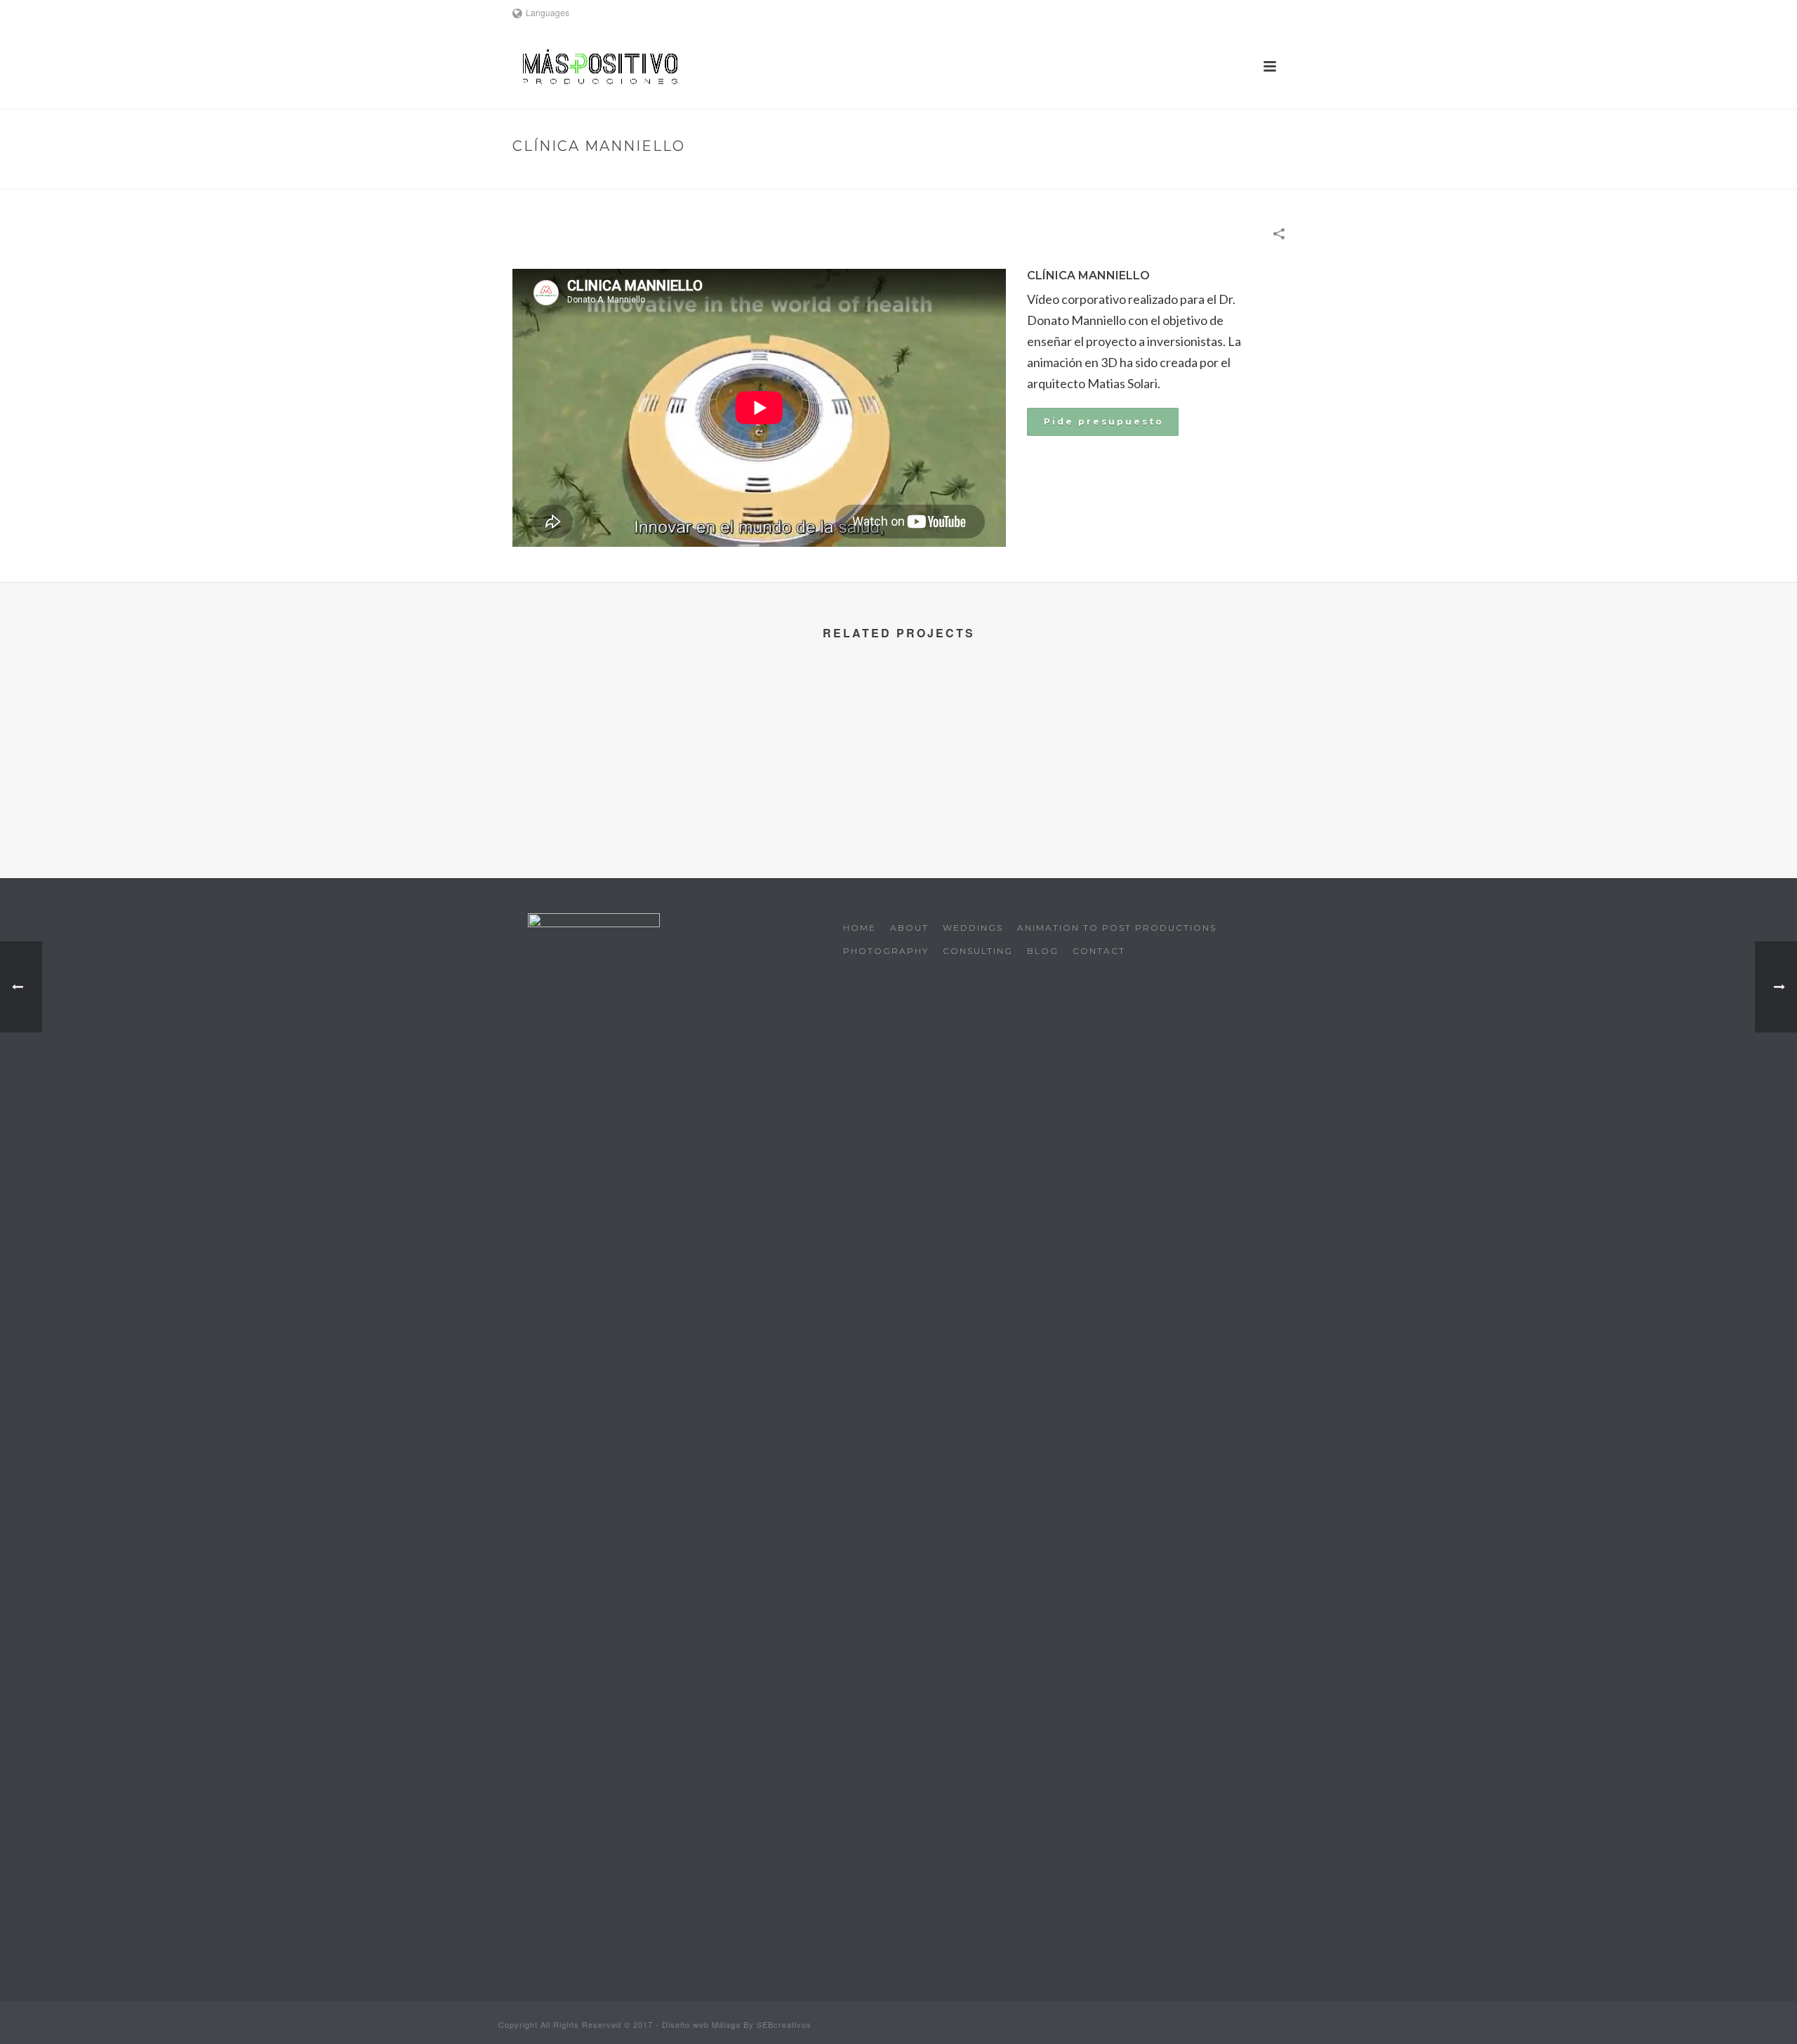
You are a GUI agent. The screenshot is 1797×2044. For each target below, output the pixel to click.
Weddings (973, 928)
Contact (1099, 951)
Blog (1043, 951)
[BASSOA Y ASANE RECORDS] (1199, 731)
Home (1096, 176)
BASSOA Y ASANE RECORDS (1199, 799)
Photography (886, 951)
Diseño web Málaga (701, 2024)
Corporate (1148, 176)
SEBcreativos (784, 2024)
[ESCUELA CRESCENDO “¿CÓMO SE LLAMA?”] (999, 731)
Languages (548, 12)
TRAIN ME (798, 799)
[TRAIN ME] (798, 731)
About (909, 928)
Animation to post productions (1117, 928)
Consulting (978, 951)
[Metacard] (598, 731)
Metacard (598, 799)
